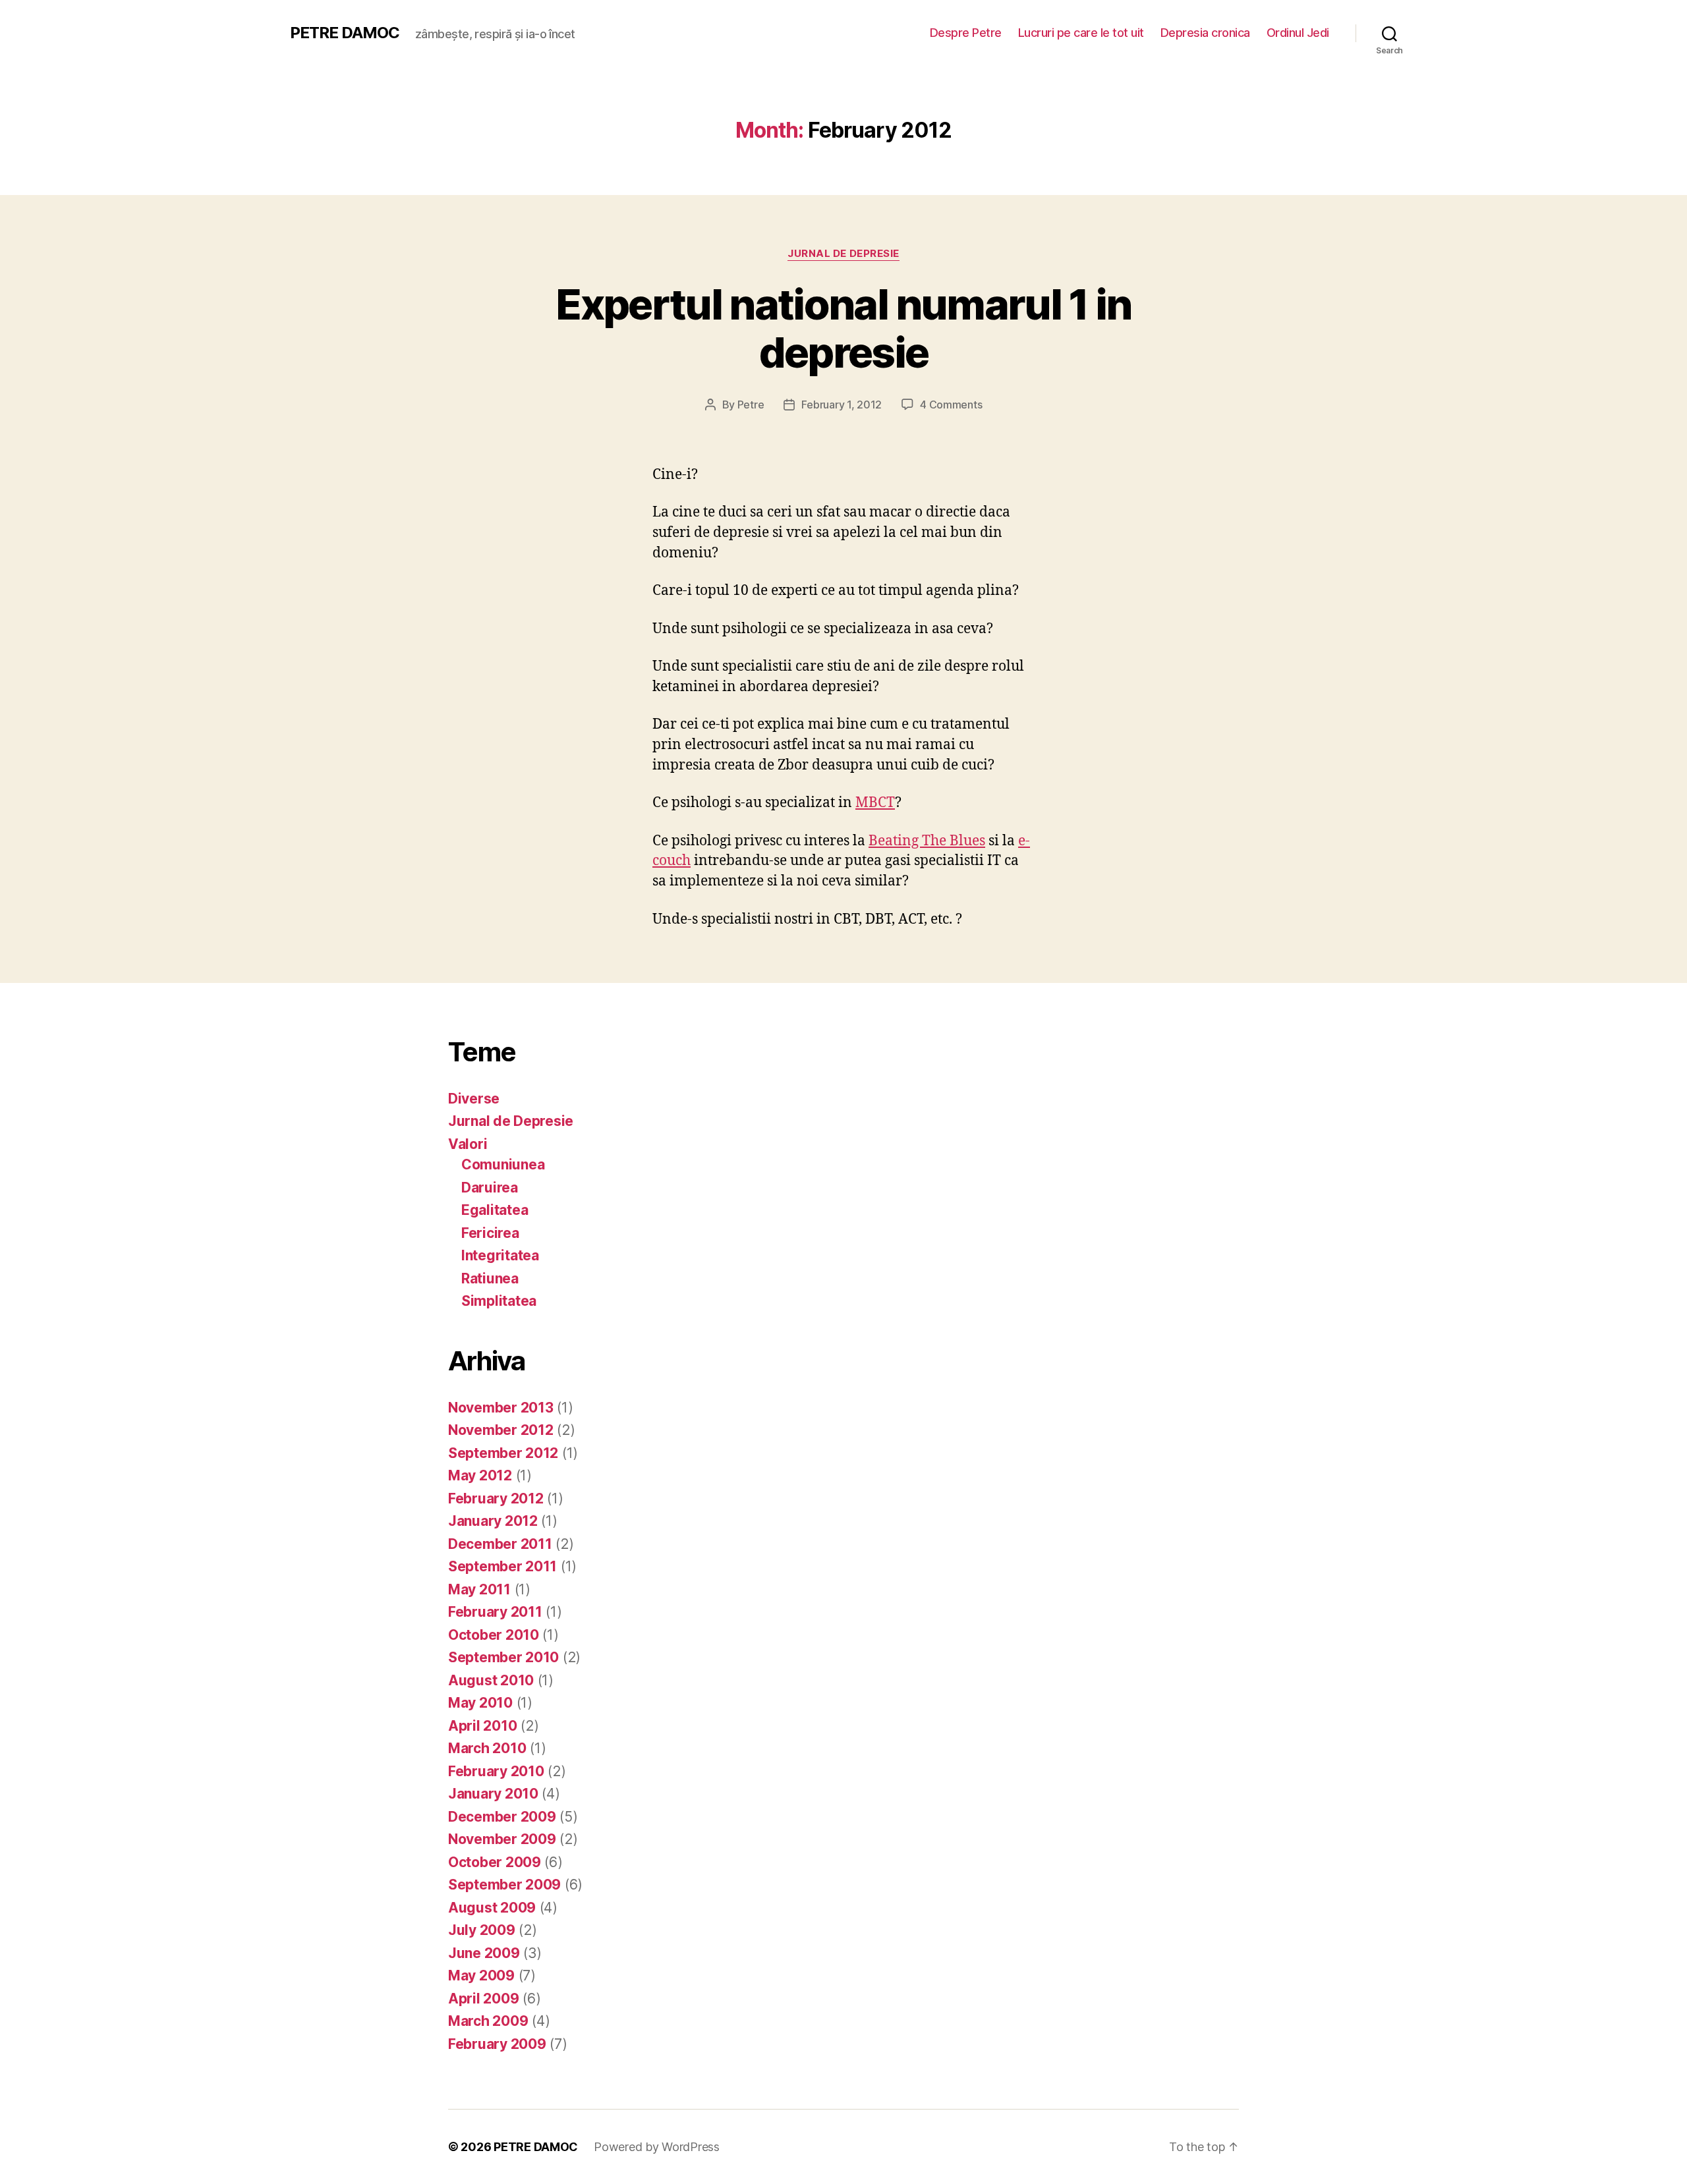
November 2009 (502, 1839)
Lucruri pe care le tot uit (1081, 33)
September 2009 (504, 1885)
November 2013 (501, 1408)
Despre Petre (966, 33)
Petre (751, 405)
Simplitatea (499, 1301)
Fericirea (490, 1233)
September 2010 (503, 1657)
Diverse (474, 1099)
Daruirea (490, 1188)
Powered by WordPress (657, 2147)
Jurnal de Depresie (843, 254)
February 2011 (495, 1612)
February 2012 (496, 1498)
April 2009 (483, 1999)
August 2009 (492, 1908)
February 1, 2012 (842, 405)
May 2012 (480, 1475)
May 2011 (479, 1589)
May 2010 (480, 1703)
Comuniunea (503, 1164)
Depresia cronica (1205, 33)
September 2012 (503, 1453)
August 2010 (491, 1680)
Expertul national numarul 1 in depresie (843, 328)
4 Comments (951, 405)
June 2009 (484, 1953)
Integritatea (500, 1255)
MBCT (875, 803)
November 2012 (501, 1430)
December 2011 (500, 1544)
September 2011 (502, 1566)
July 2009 (482, 1930)
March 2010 (487, 1748)
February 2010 (496, 1771)
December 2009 (502, 1817)
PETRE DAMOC (345, 33)
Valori (468, 1144)
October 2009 (495, 1862)
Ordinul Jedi (1298, 33)
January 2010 (493, 1794)
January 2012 (493, 1521)
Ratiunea (490, 1278)
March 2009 (488, 2021)
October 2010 (494, 1635)
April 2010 (482, 1726)
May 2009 (481, 1975)
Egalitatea (495, 1210)
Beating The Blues (927, 841)
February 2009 (497, 2044)
